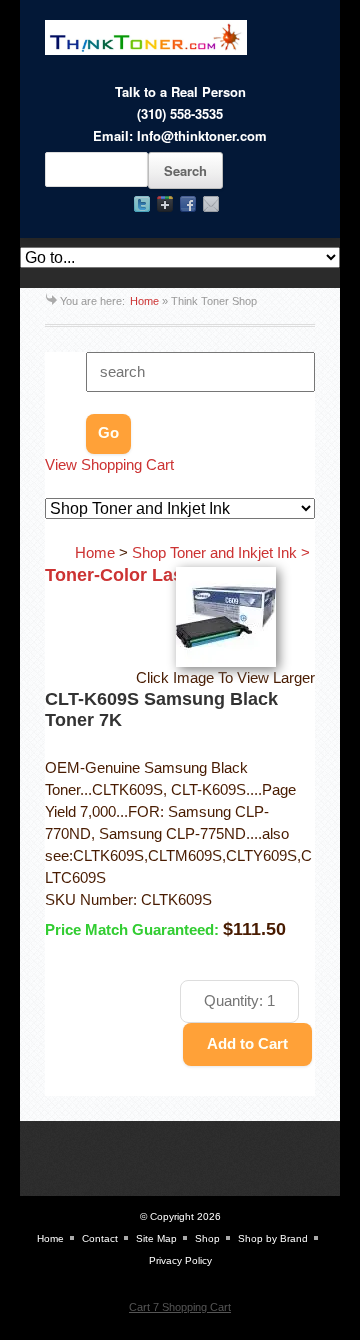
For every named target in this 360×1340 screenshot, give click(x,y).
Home (144, 301)
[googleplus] (165, 204)
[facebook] (188, 204)
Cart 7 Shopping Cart (180, 1307)
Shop (207, 1238)
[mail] (211, 204)
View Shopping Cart (109, 465)
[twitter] (142, 204)
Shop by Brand (273, 1238)
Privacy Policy (180, 1260)
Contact (100, 1238)
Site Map (156, 1238)
